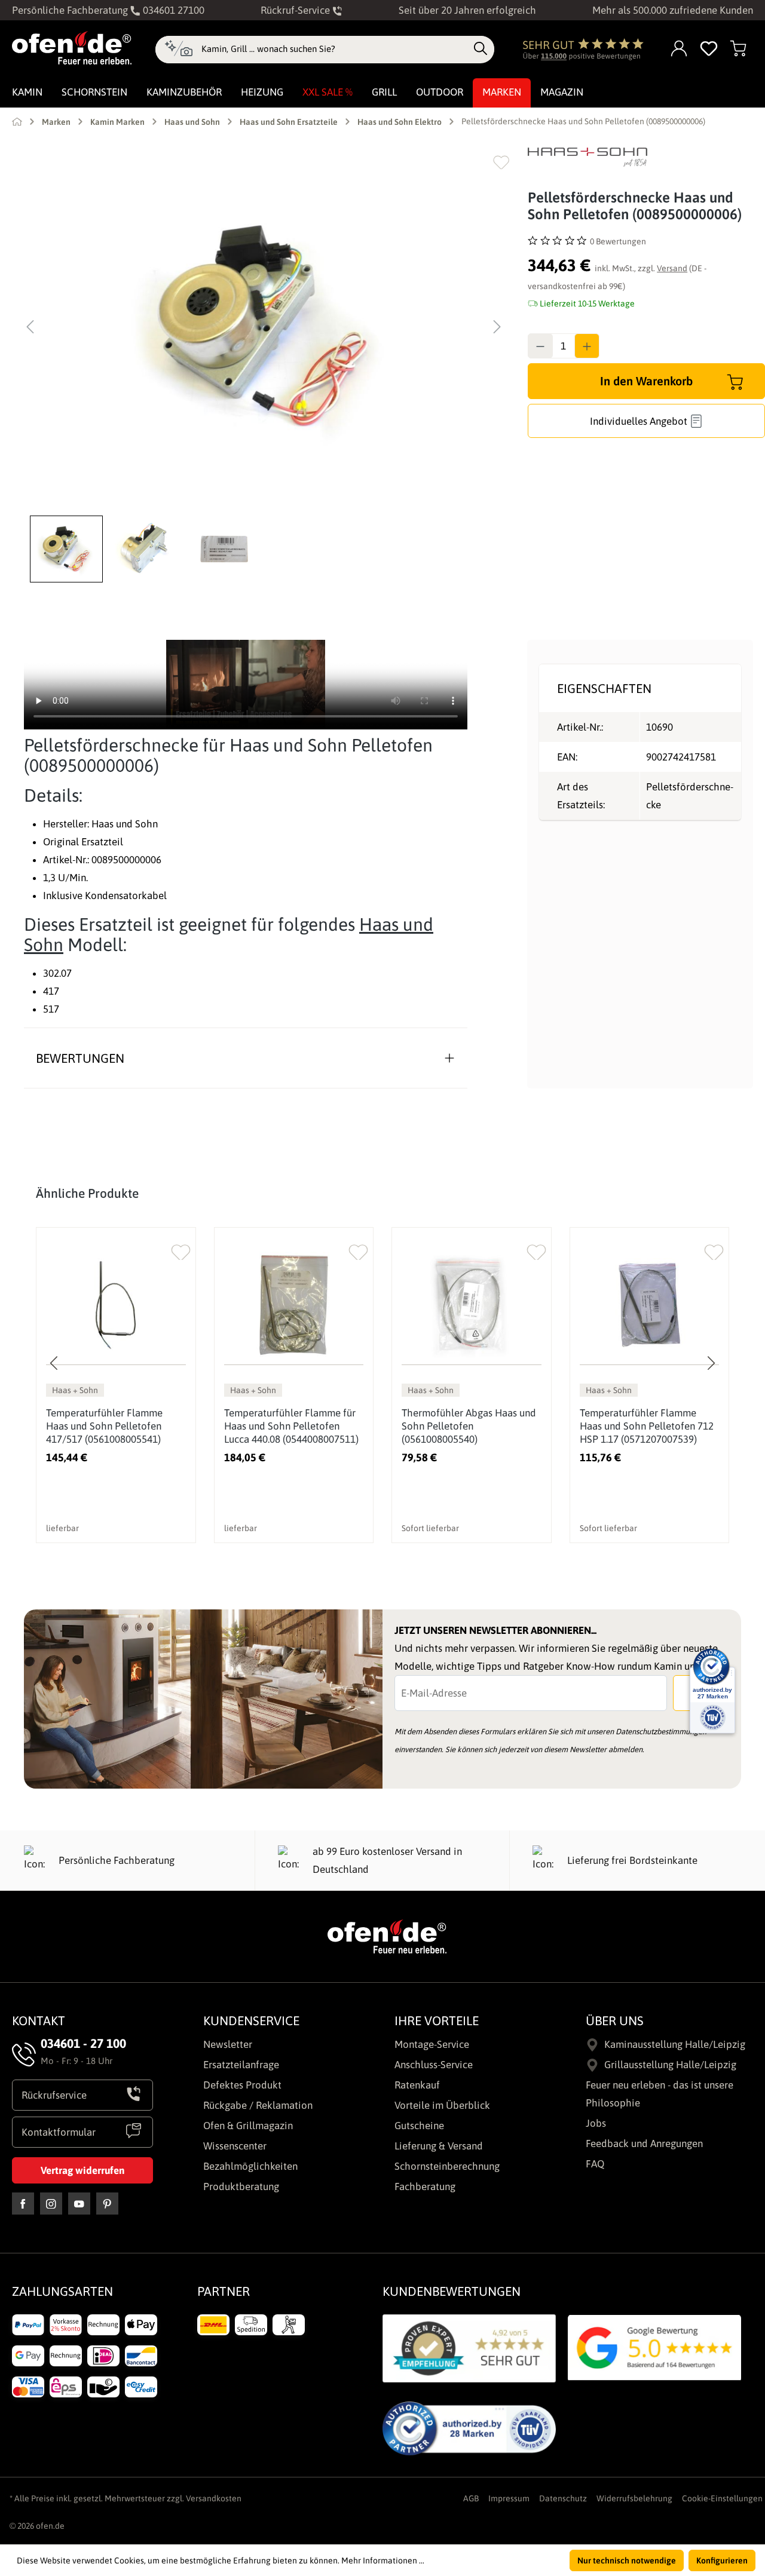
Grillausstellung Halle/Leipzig (670, 2065)
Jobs (596, 2123)
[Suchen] (481, 49)
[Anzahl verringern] (540, 346)
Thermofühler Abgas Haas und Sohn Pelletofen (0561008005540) (469, 1426)
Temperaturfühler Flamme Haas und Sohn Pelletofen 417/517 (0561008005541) (104, 1426)
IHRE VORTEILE (437, 2020)
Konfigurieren (722, 2560)
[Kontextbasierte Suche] (178, 50)
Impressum (509, 2498)
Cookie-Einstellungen (722, 2498)
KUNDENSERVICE (251, 2020)
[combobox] (334, 49)
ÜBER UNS (615, 2020)
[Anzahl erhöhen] (587, 346)
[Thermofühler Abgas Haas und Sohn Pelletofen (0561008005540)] (472, 1305)
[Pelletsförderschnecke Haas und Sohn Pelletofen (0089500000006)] (264, 327)
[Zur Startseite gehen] (72, 48)
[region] (264, 365)
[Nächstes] (497, 327)
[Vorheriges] (30, 327)
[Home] (17, 121)
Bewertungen (80, 1058)
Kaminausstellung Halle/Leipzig (675, 2044)
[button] (69, 549)
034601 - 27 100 (83, 2043)
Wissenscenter (235, 2146)
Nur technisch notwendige (627, 2560)
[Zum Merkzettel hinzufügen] (501, 162)
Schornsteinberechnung (447, 2166)
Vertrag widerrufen (82, 2170)
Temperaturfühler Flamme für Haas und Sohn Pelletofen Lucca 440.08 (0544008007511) (291, 1426)
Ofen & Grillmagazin (248, 2126)
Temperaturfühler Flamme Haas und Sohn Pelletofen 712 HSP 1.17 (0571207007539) (647, 1426)
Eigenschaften (604, 688)
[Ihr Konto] (680, 49)
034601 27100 (172, 10)
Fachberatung (425, 2186)
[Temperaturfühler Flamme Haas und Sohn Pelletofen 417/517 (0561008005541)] (116, 1305)
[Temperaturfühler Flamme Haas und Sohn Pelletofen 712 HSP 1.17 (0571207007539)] (650, 1305)
